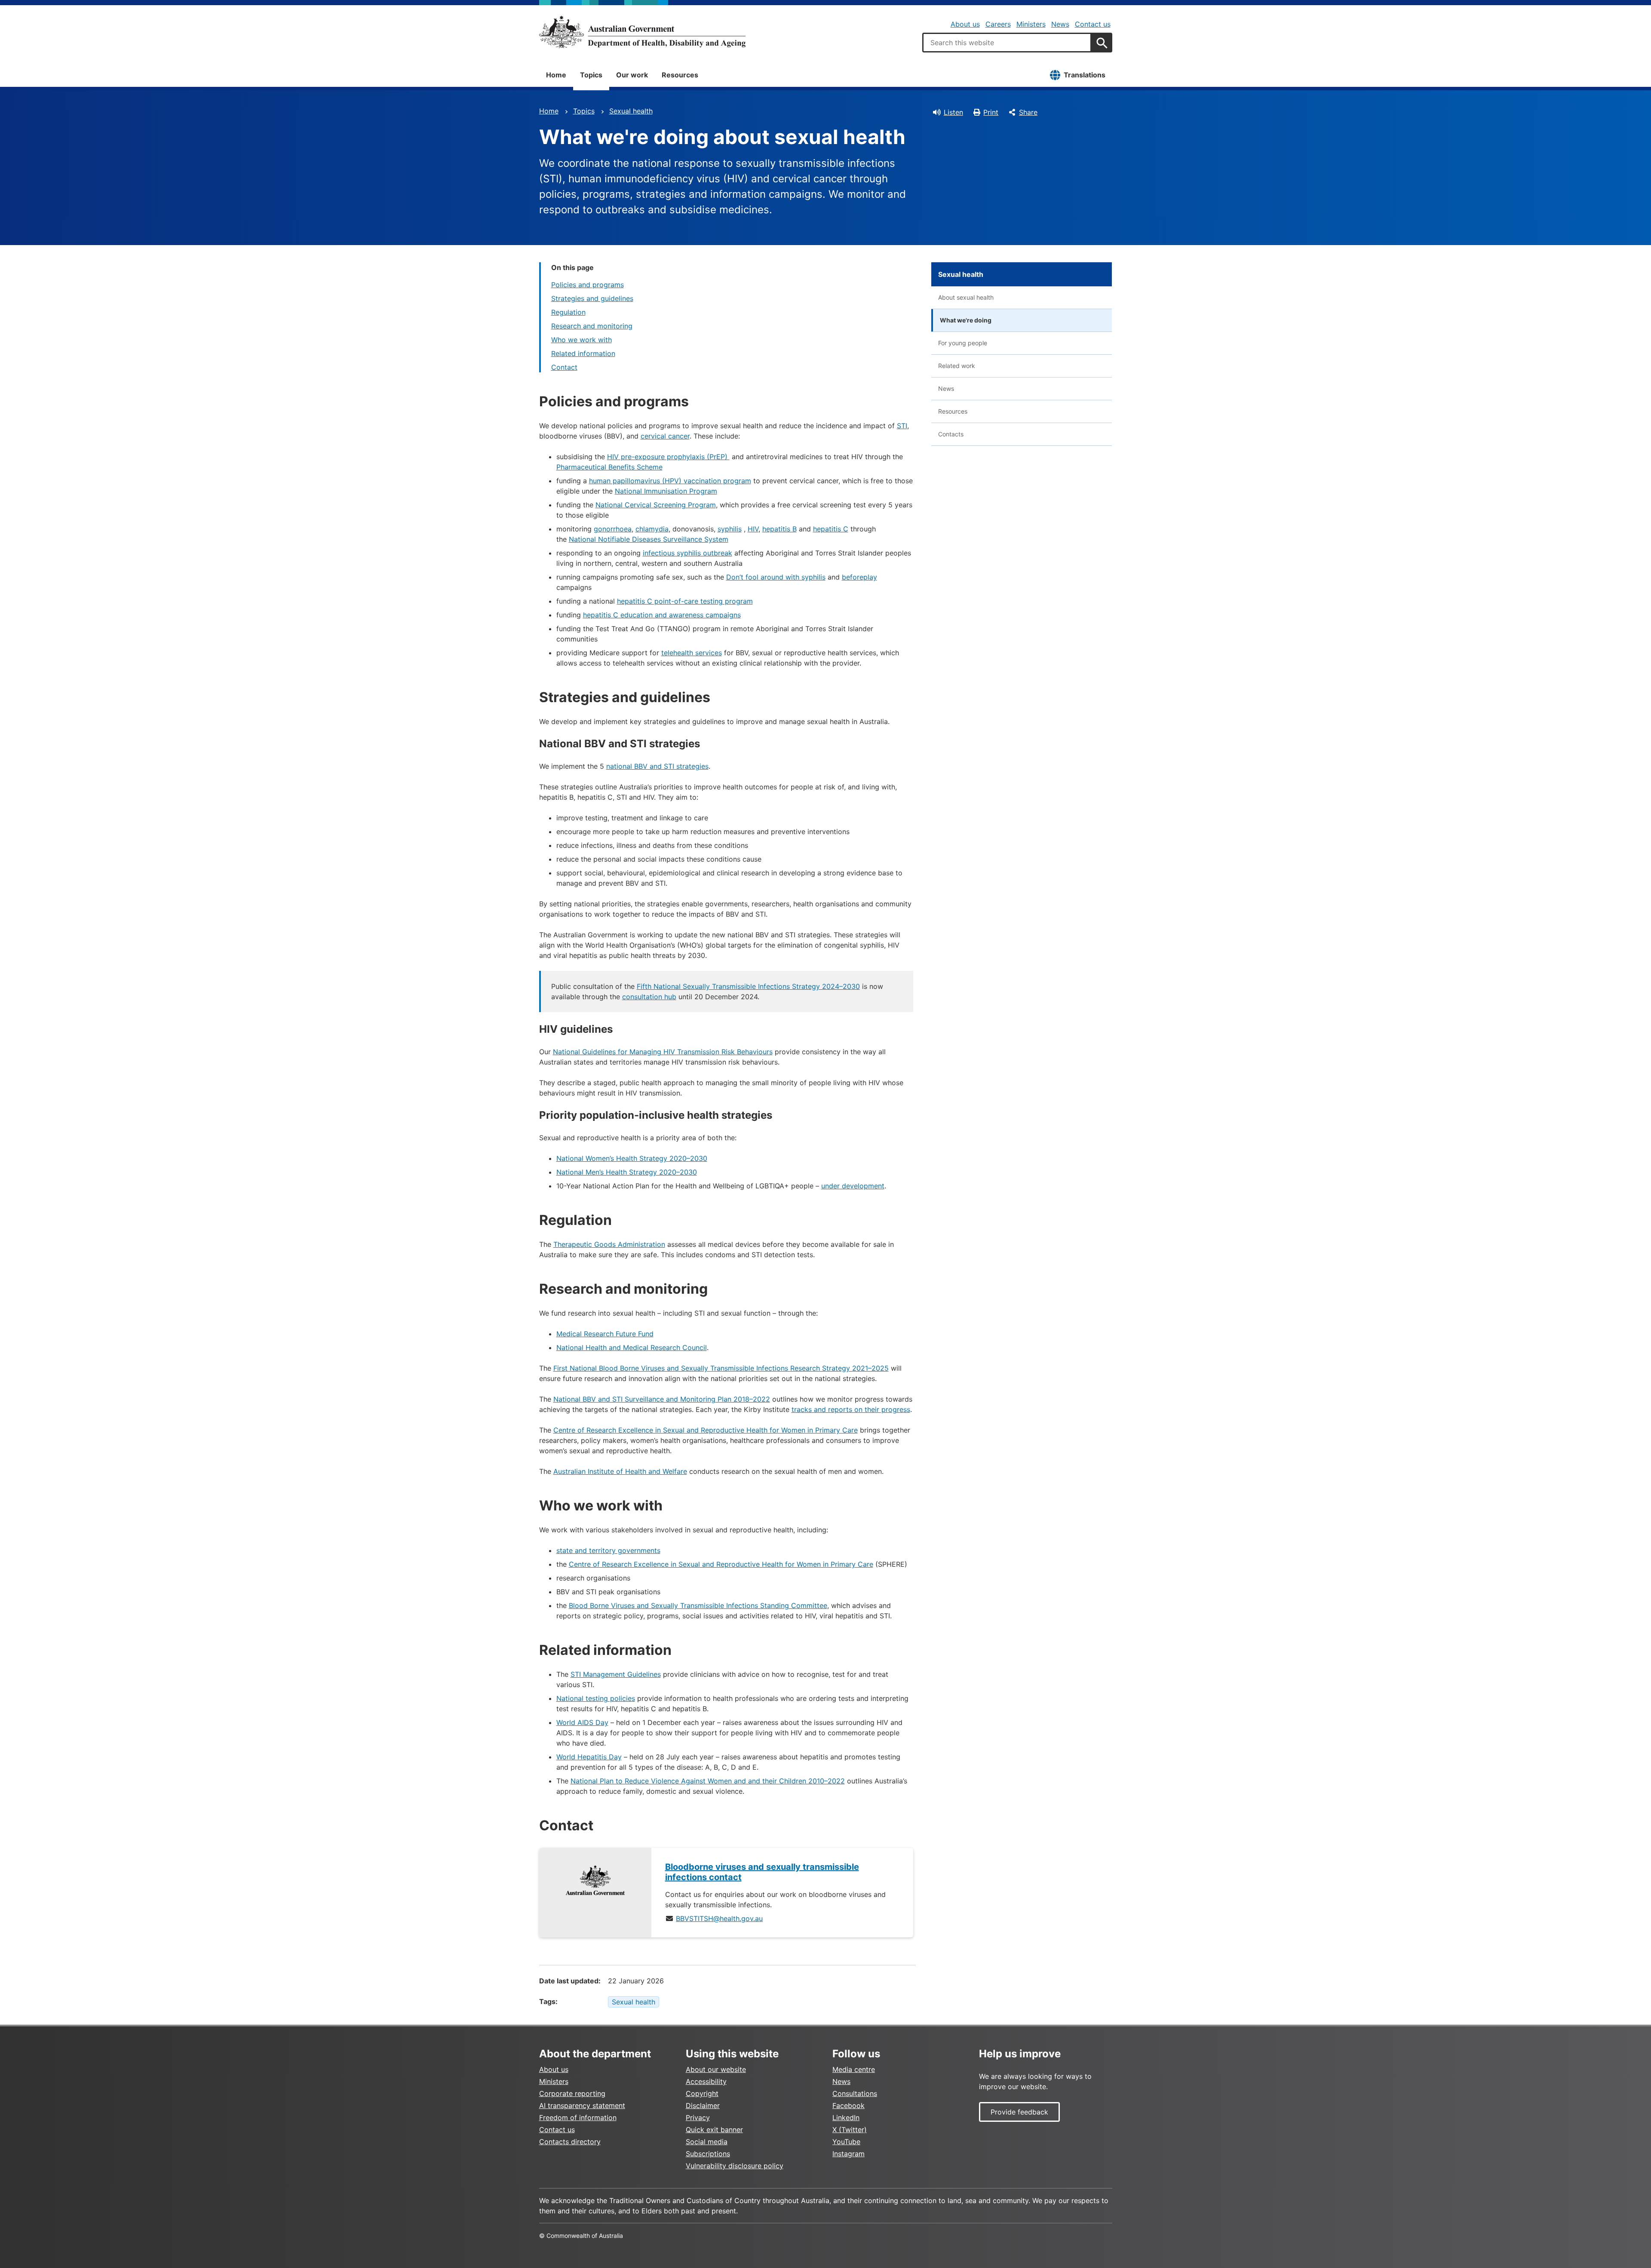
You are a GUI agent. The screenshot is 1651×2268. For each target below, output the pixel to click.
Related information (583, 353)
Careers (998, 24)
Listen (953, 112)
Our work (632, 75)
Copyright (702, 2093)
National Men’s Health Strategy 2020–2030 (627, 1172)
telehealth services (692, 653)
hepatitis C (831, 529)
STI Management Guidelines (616, 1674)
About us (965, 24)
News (1060, 24)
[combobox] (1007, 43)
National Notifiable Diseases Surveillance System (649, 539)
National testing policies (596, 1698)
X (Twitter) (850, 2130)
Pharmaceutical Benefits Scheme (609, 467)
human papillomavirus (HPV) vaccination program (670, 481)
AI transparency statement (582, 2105)
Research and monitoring (592, 326)
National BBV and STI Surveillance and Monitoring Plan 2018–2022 (662, 1399)
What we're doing (966, 320)
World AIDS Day (582, 1722)
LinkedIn (846, 2118)
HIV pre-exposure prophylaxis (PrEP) (668, 457)
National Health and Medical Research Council (632, 1347)
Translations (1085, 75)
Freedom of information (578, 2118)
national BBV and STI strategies (657, 766)
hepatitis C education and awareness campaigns (662, 615)
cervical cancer (665, 436)
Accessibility (706, 2081)
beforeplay (859, 577)
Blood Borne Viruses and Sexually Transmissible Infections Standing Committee (698, 1605)
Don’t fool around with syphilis (776, 577)
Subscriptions (708, 2154)
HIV (753, 529)
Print (991, 112)
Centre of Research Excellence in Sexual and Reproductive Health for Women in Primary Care (706, 1430)
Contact (564, 367)
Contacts (951, 434)
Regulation (568, 312)
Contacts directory (570, 2142)
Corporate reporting (572, 2093)
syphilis (730, 529)
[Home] (642, 32)
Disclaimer (703, 2105)
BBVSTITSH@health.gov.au (719, 1918)
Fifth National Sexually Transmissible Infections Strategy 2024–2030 (748, 986)
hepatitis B (779, 529)
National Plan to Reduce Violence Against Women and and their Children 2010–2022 (708, 1781)
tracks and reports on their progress (851, 1409)
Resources (680, 75)
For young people (963, 343)
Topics (591, 75)
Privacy (698, 2118)
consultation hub (649, 997)
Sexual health (631, 111)
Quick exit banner (714, 2130)
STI (902, 426)
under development (853, 1186)
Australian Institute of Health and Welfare (620, 1471)
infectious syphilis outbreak (687, 553)
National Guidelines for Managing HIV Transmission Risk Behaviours (663, 1052)
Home (556, 75)
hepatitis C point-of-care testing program (685, 601)
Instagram (849, 2154)
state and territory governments (608, 1550)
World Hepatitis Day (589, 1757)
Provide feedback (1019, 2112)
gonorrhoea (613, 529)
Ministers (1031, 24)
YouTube (846, 2142)
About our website (716, 2069)
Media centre (854, 2069)
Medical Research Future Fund (605, 1334)
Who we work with (582, 340)
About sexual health (966, 297)
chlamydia (652, 529)
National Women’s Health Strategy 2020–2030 (632, 1158)
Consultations (855, 2093)
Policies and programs (588, 285)
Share (1028, 112)
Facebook (849, 2105)
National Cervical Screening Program (656, 505)
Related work (957, 366)
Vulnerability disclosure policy (735, 2166)
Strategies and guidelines (592, 298)
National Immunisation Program (666, 491)
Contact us (1093, 24)
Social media (707, 2142)
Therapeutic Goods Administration (609, 1244)
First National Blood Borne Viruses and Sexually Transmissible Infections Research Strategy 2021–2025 (721, 1368)
